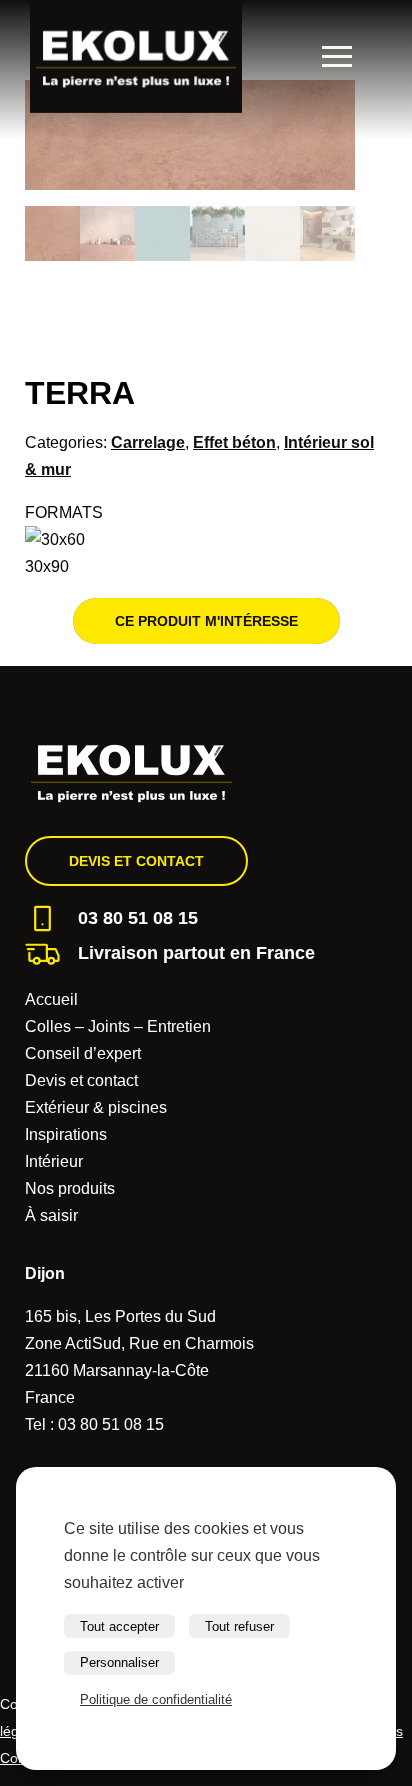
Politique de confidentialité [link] (156, 1699)
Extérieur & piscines (96, 1107)
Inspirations (66, 1134)
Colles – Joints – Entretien (118, 1026)
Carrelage (148, 442)
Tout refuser (239, 1626)
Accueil (51, 999)
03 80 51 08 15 (138, 918)
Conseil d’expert (83, 1053)
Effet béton (234, 442)
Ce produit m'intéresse (206, 621)
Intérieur (54, 1161)
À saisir (51, 1215)
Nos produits (70, 1188)
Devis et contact (136, 861)
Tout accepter (119, 1626)
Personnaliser (119, 1662)
